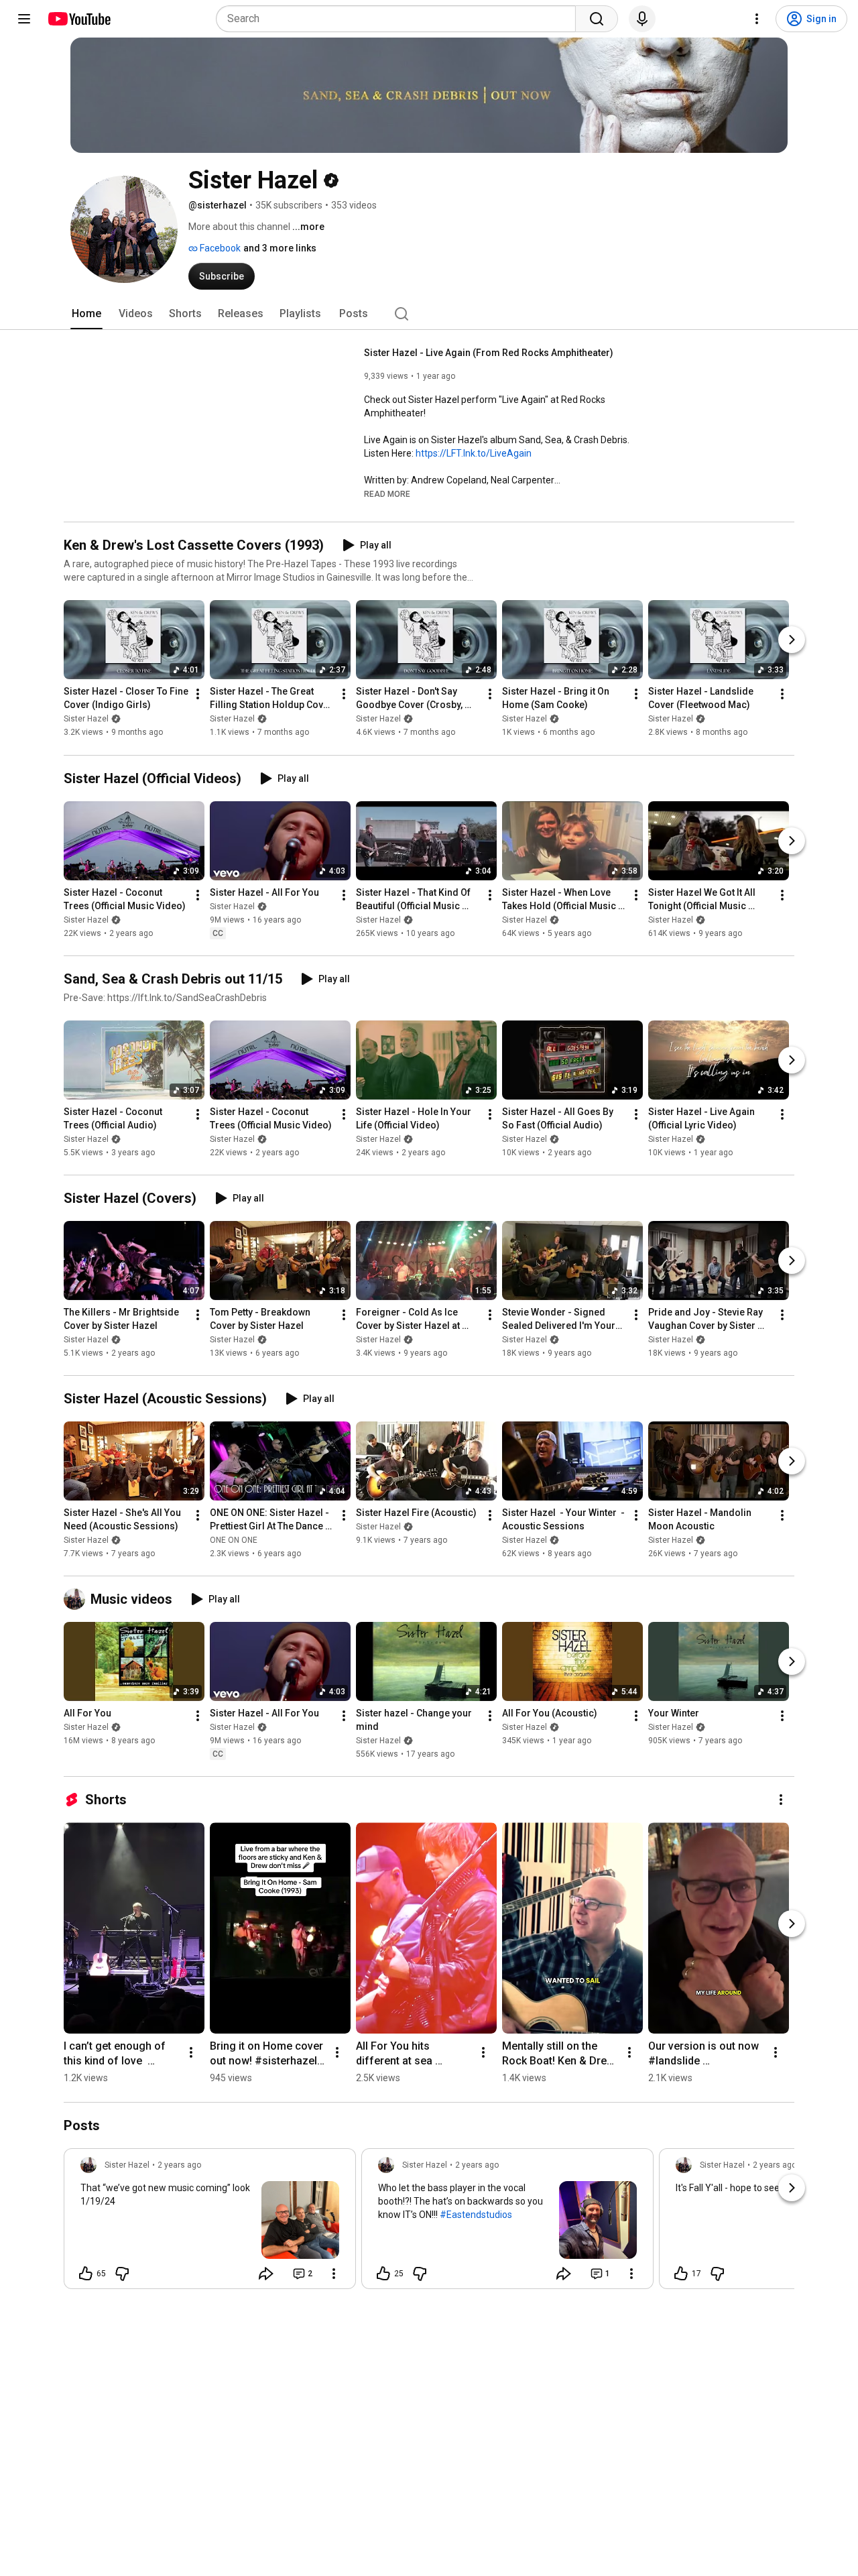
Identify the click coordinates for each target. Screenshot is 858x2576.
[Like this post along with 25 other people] (383, 2274)
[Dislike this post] (122, 2274)
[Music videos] (77, 1599)
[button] (387, 493)
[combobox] (400, 19)
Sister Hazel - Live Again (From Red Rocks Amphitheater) (489, 353)
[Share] (266, 2274)
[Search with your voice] (642, 19)
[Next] (792, 640)
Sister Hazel (86, 719)
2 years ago (179, 2165)
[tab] (86, 314)
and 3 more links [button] (280, 248)
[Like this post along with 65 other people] (86, 2274)
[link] (210, 2223)
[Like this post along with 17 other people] (681, 2274)
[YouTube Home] (79, 19)
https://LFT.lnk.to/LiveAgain (474, 453)
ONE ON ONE (234, 1540)
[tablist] (429, 314)
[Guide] (24, 19)
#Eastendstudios (476, 2215)
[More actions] (198, 695)
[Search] (597, 19)
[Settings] (757, 19)
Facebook (219, 248)
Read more (387, 494)
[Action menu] (334, 2274)
